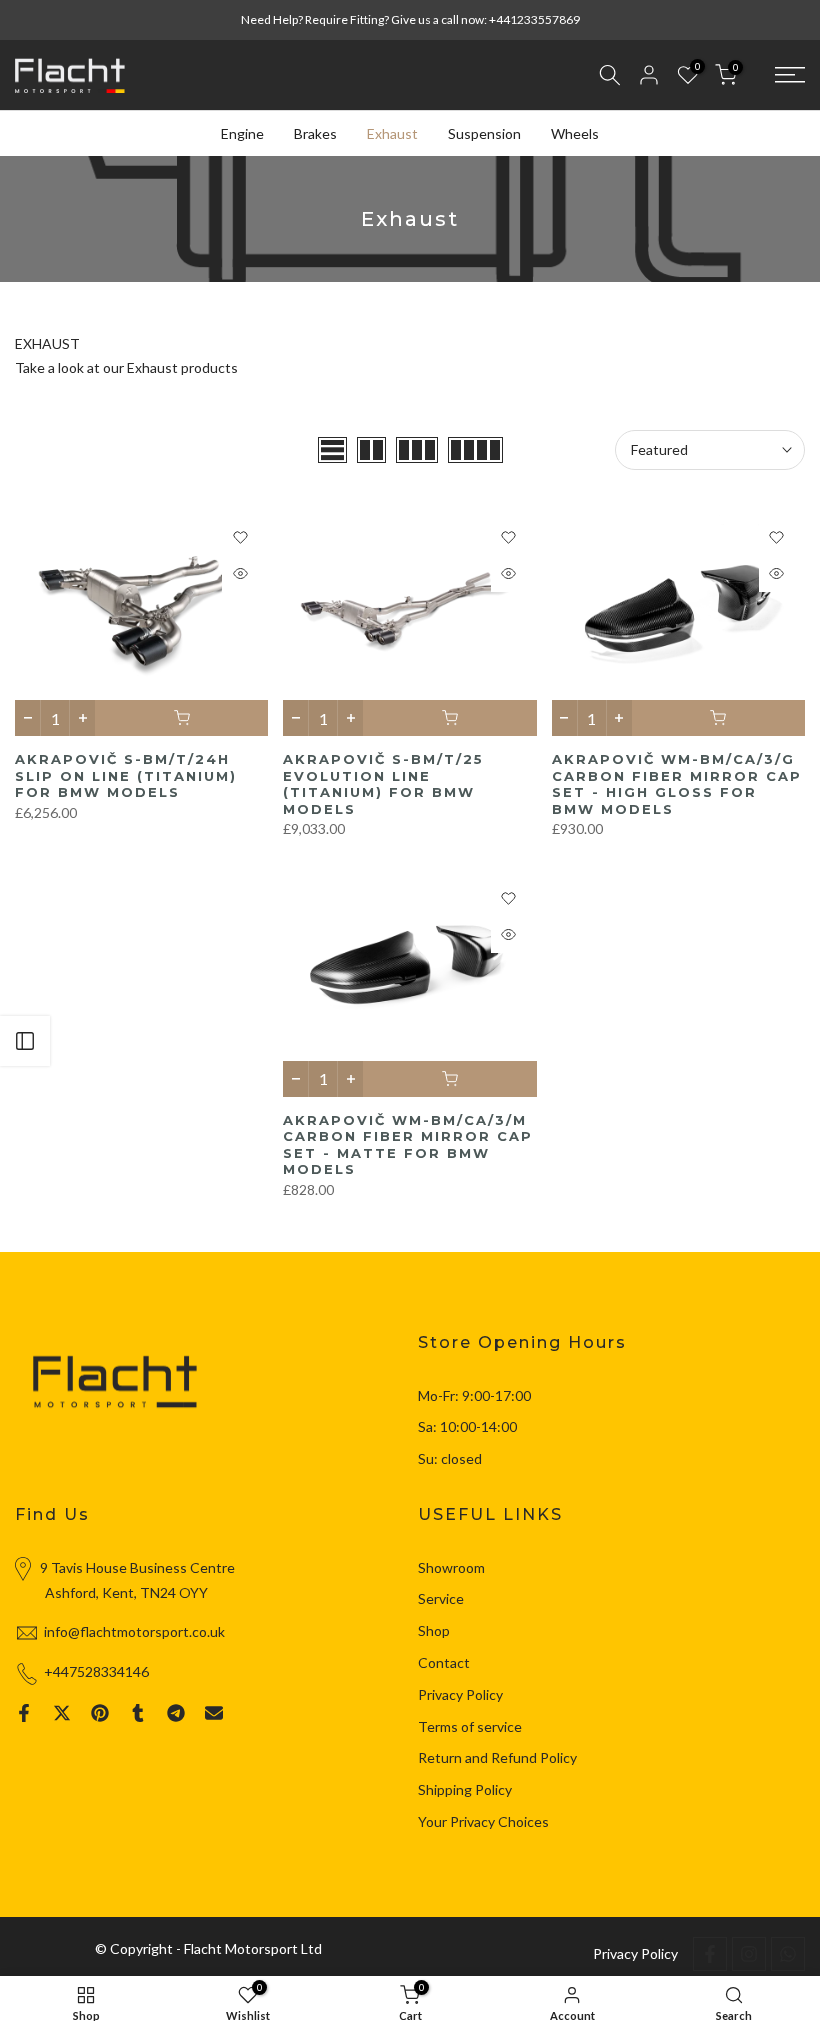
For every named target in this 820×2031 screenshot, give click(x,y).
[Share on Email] (214, 1713)
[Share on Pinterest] (100, 1713)
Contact (444, 1662)
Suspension (484, 133)
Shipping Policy (465, 1789)
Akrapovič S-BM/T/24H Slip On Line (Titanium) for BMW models (126, 775)
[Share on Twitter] (62, 1713)
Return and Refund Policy (497, 1757)
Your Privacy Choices (483, 1821)
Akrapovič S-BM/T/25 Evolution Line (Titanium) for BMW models (383, 784)
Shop (434, 1630)
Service (441, 1598)
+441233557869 (534, 19)
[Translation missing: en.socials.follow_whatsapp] (788, 1954)
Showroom (451, 1567)
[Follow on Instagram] (749, 1954)
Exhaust (392, 133)
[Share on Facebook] (24, 1713)
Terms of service (470, 1726)
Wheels (575, 133)
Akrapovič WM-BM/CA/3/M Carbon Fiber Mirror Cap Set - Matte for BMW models (408, 1145)
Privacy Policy (460, 1694)
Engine (242, 133)
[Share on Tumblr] (138, 1713)
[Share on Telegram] (176, 1713)
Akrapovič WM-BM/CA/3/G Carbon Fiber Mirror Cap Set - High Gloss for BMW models (677, 784)
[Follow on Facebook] (710, 1954)
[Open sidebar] (25, 1041)
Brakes (315, 133)
